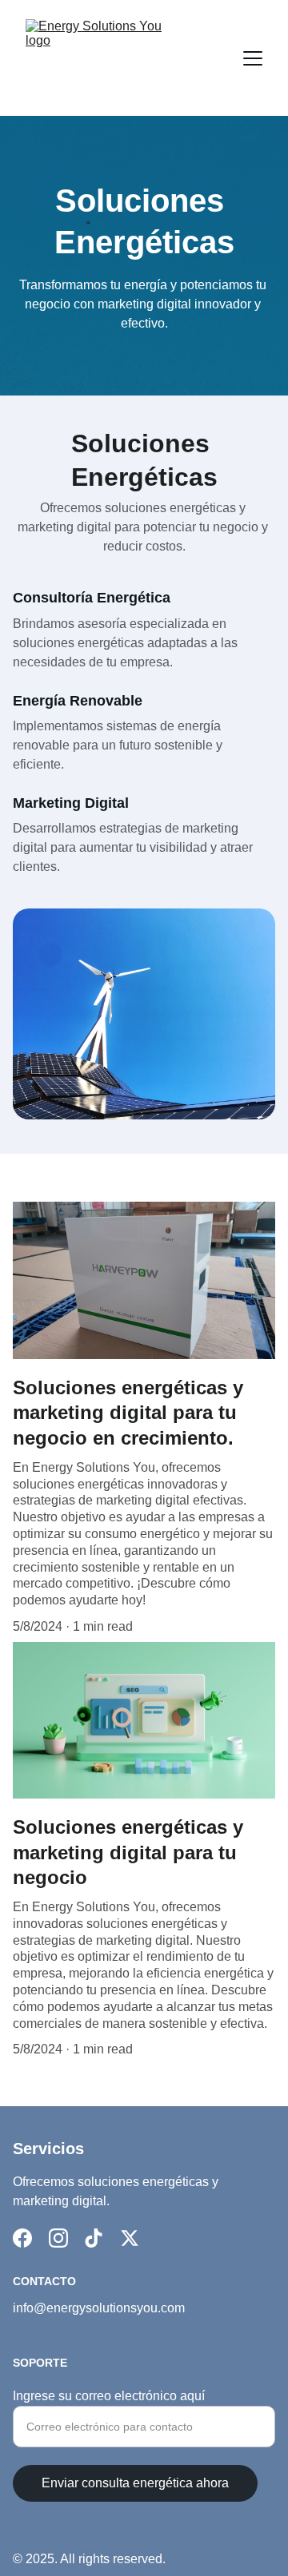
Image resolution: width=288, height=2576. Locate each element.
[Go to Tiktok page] (94, 2238)
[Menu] (253, 58)
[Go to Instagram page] (58, 2238)
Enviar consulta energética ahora (135, 2483)
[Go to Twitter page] (130, 2238)
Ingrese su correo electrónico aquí (109, 2396)
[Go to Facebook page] (22, 2238)
